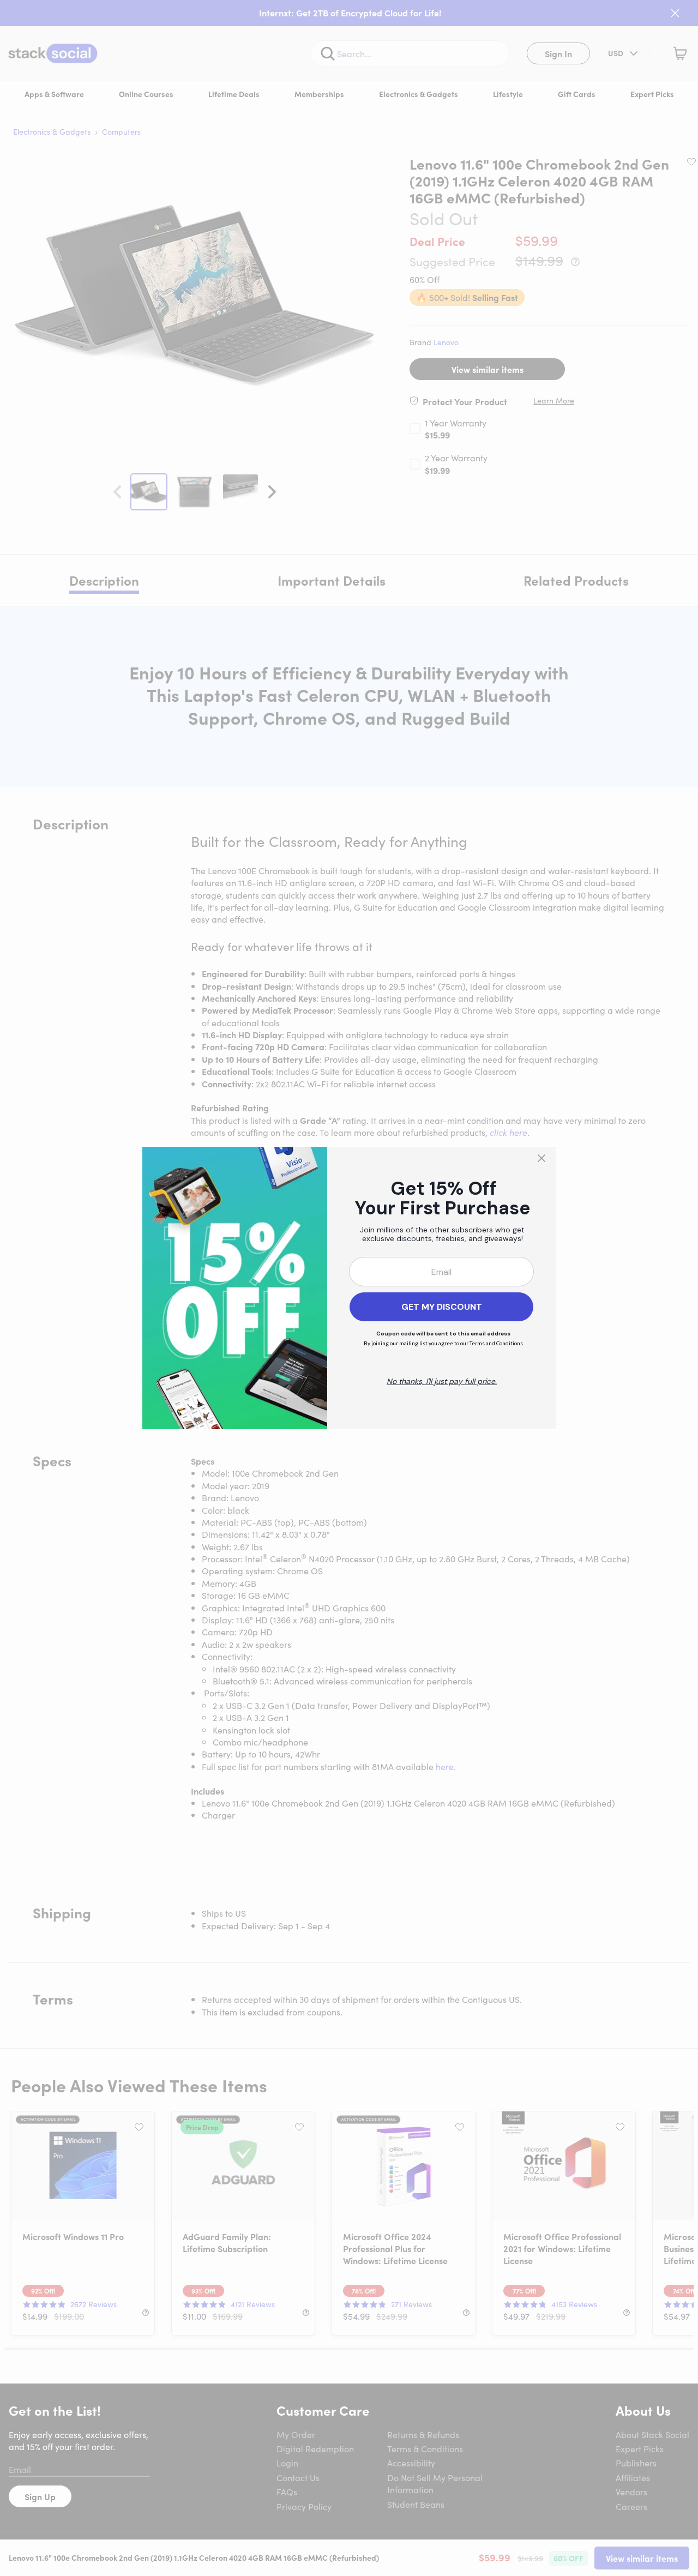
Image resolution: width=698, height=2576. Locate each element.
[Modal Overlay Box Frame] (349, 1288)
